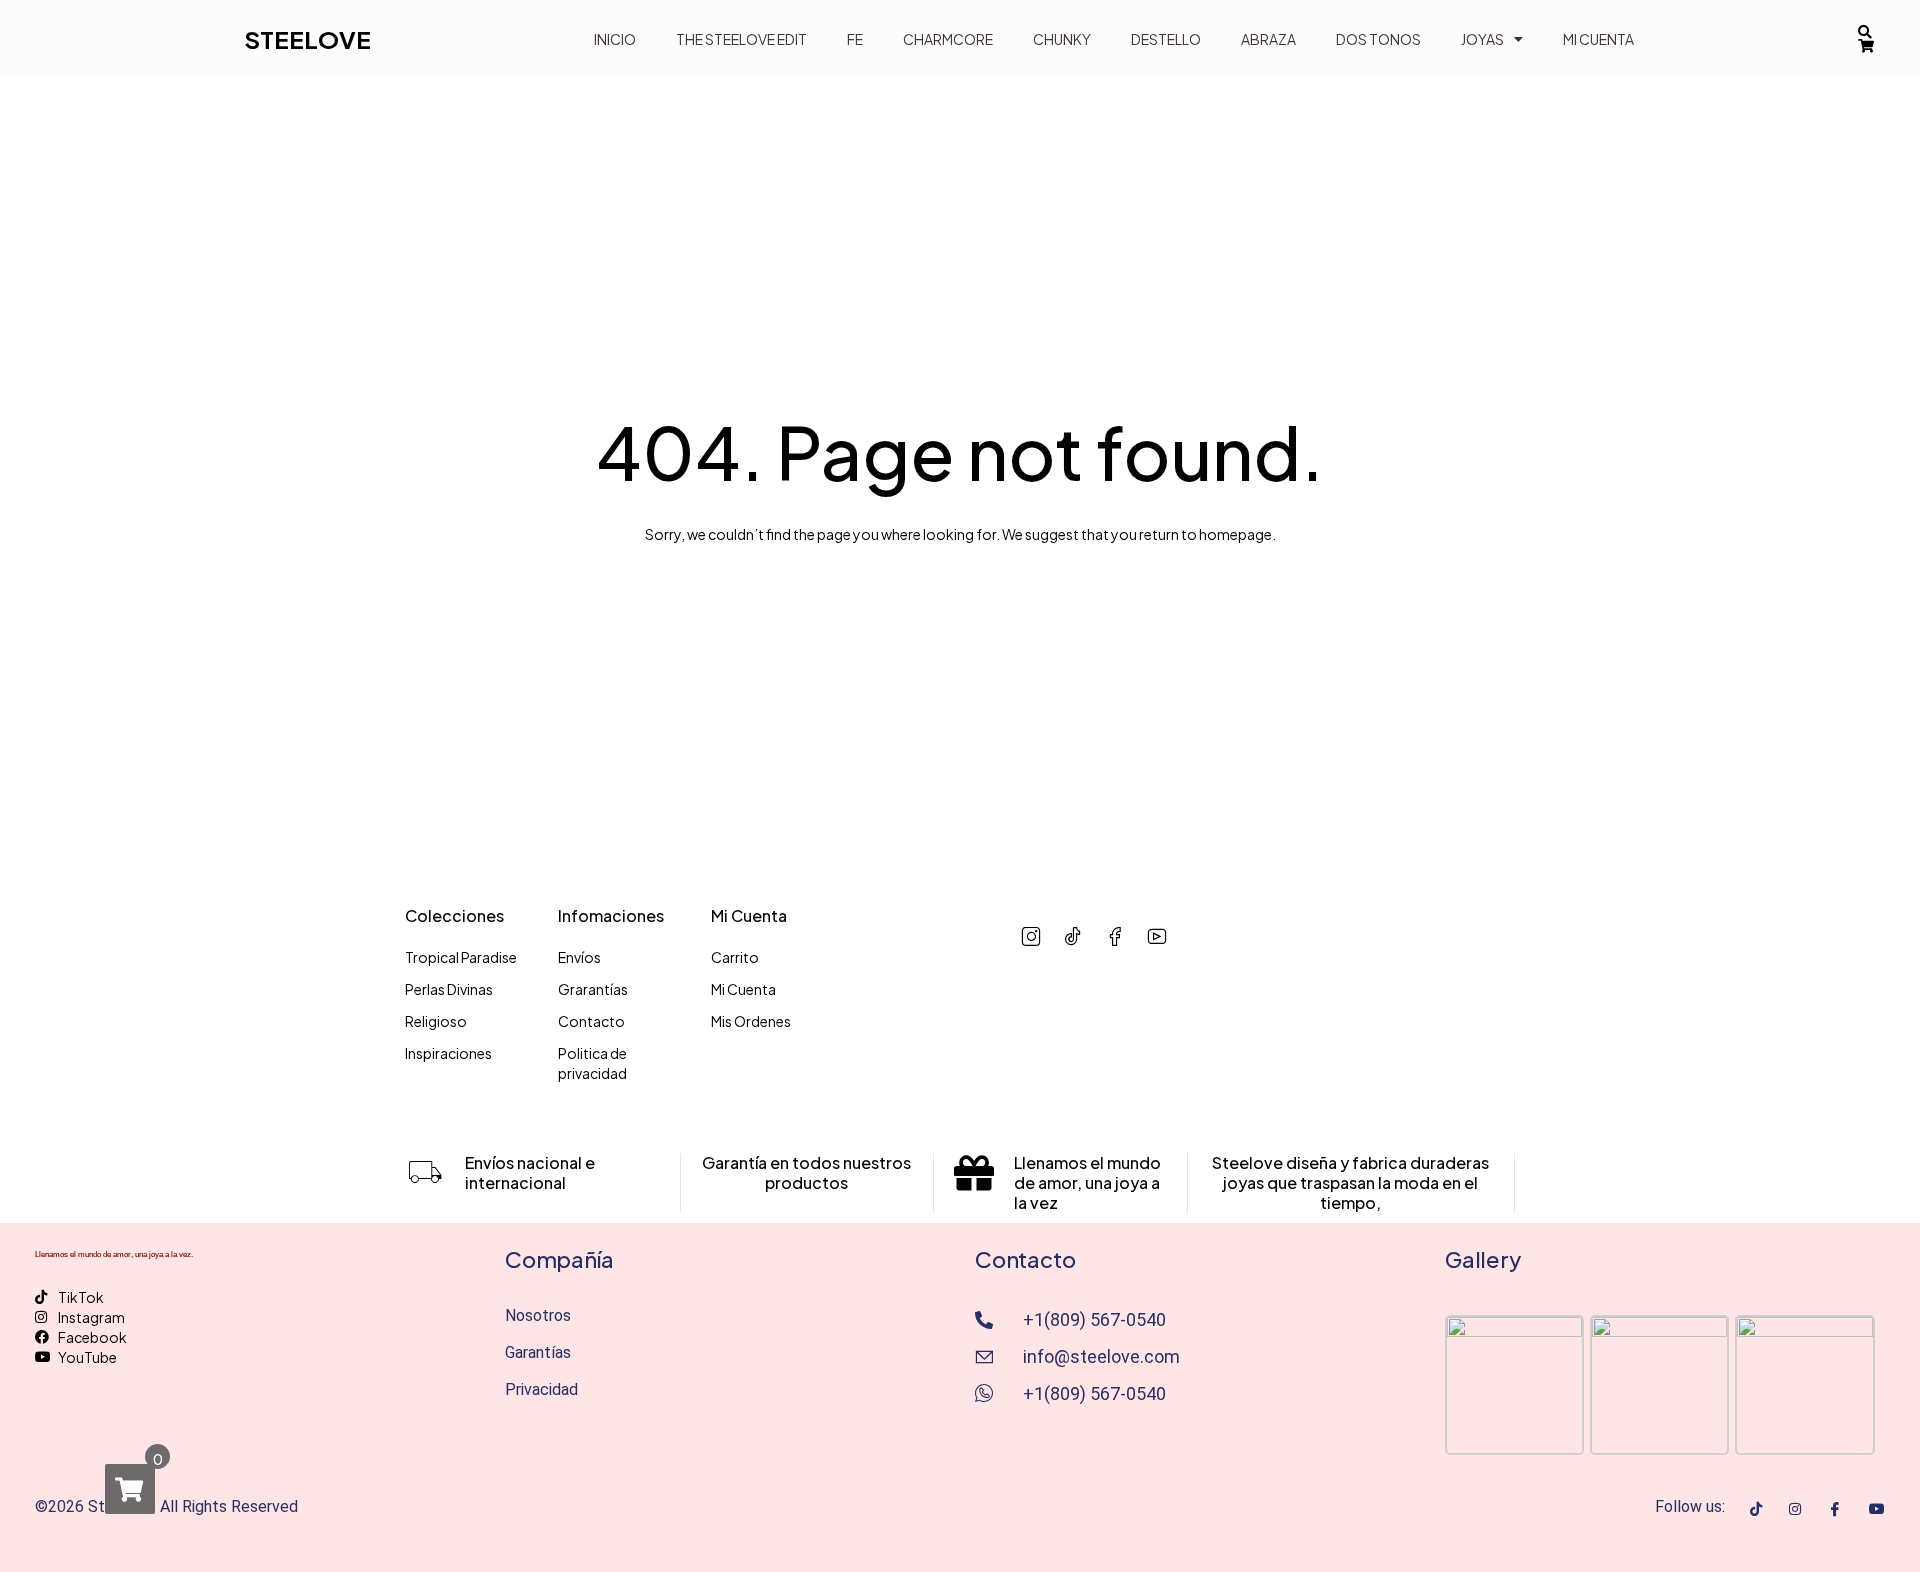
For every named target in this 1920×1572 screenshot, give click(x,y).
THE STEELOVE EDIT (741, 39)
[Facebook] (1835, 1508)
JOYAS (1482, 39)
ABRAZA (1268, 39)
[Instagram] (1795, 1507)
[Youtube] (1877, 1507)
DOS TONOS (1378, 39)
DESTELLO (1166, 39)
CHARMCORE (948, 39)
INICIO (615, 39)
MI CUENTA (1598, 39)
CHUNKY (1062, 39)
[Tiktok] (1756, 1507)
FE (855, 39)
